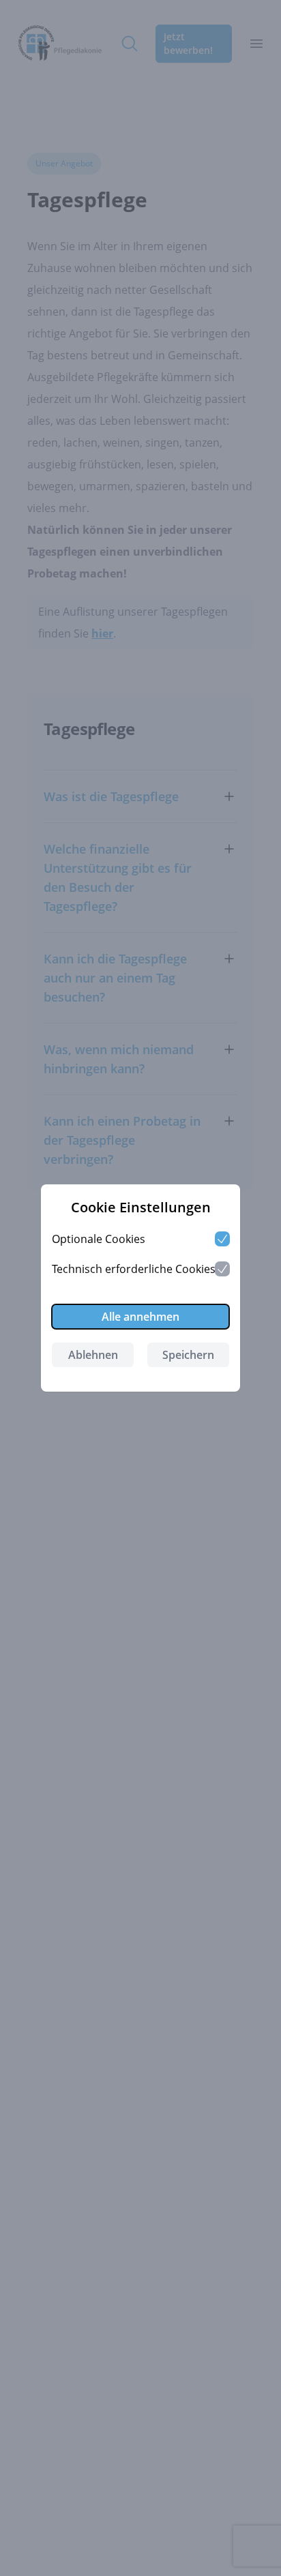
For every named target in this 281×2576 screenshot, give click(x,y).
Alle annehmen (140, 1317)
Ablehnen (93, 1355)
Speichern (188, 1355)
